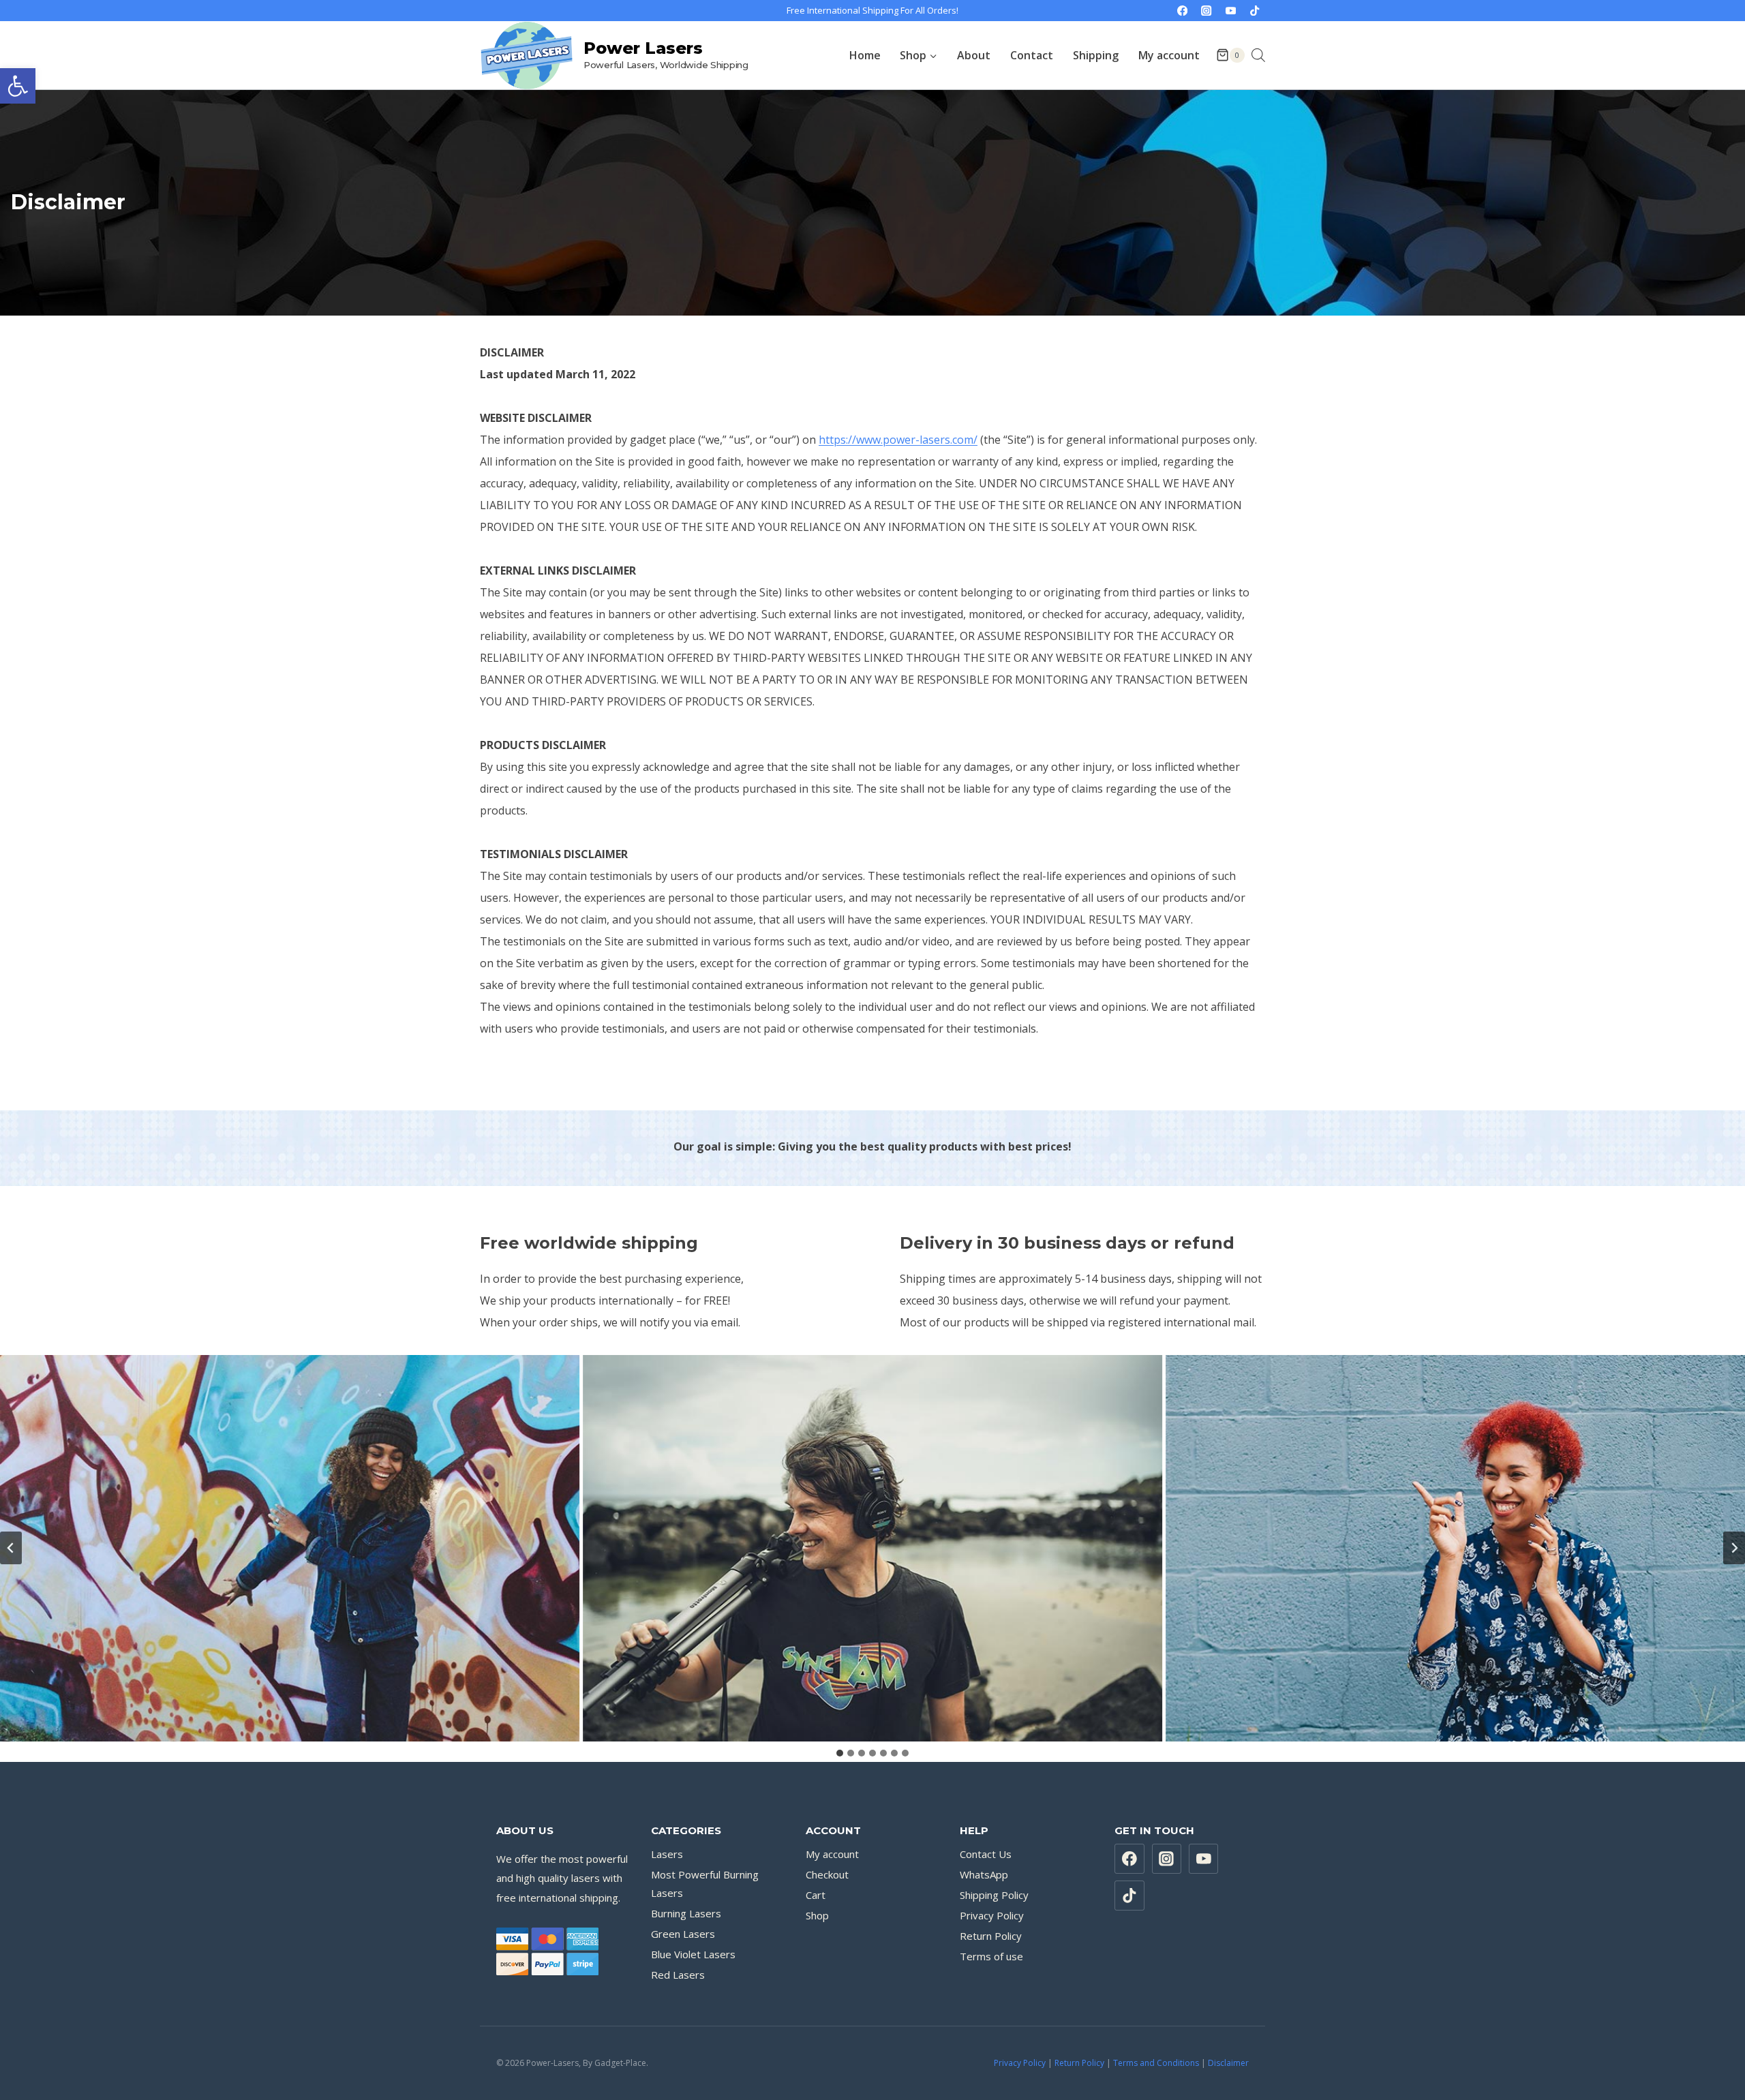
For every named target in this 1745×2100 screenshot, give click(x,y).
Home (865, 55)
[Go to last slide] (11, 1548)
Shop (817, 1915)
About (974, 55)
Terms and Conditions (1156, 2063)
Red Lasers (678, 1975)
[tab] (840, 1753)
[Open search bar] (1258, 55)
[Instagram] (1207, 11)
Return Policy (991, 1936)
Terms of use (991, 1956)
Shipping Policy (994, 1895)
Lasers (667, 1854)
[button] (18, 86)
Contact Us (986, 1854)
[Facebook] (1182, 11)
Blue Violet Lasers (693, 1954)
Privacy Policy (992, 1915)
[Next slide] (1734, 1548)
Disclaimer (1228, 2063)
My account (1169, 55)
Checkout (827, 1874)
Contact (1032, 55)
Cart (816, 1895)
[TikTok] (1255, 11)
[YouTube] (1231, 11)
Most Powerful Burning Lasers (705, 1884)
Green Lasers (683, 1934)
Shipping (1096, 55)
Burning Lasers (686, 1913)
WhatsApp (984, 1874)
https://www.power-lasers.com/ (898, 440)
